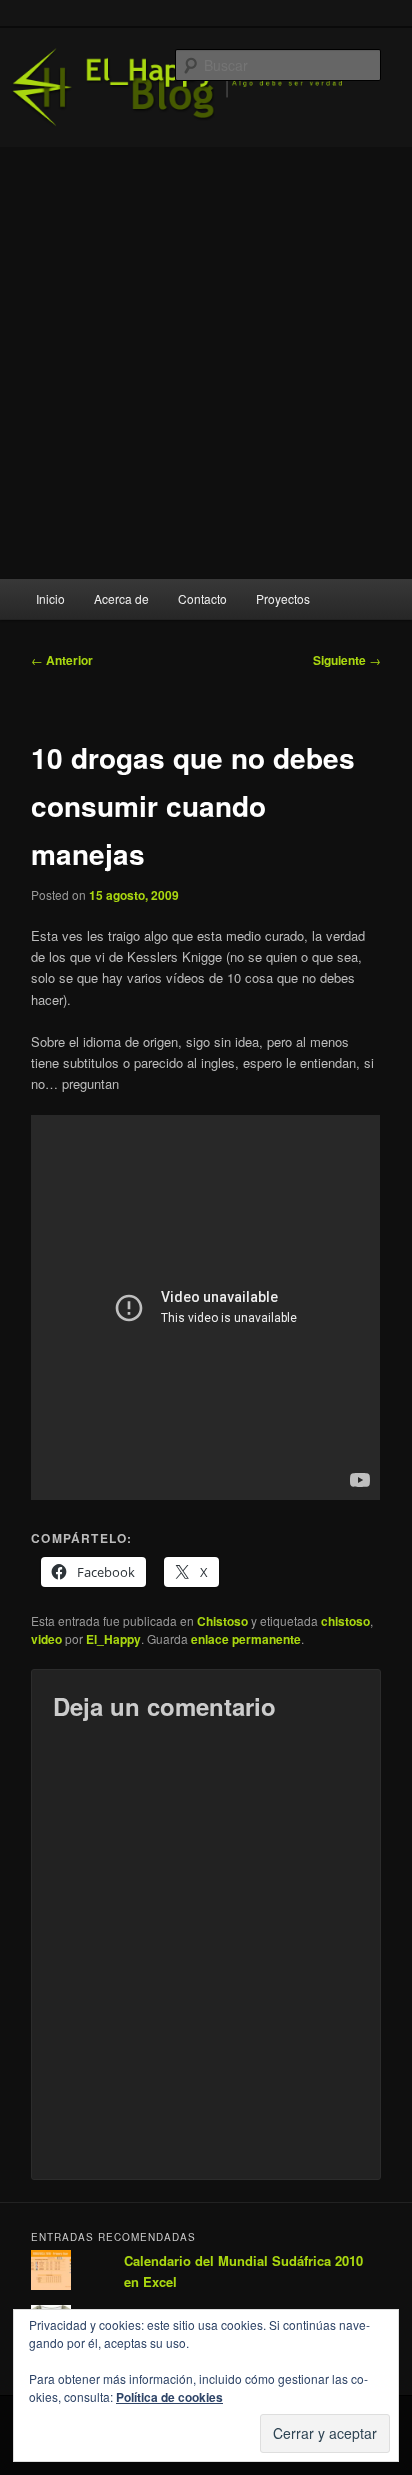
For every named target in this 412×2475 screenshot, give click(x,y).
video (46, 1639)
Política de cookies (169, 2397)
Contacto (202, 598)
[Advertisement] (206, 363)
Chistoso (222, 1621)
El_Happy (113, 1639)
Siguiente (347, 660)
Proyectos (283, 598)
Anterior (62, 660)
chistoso (345, 1621)
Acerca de (121, 598)
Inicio (50, 598)
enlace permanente (246, 1639)
